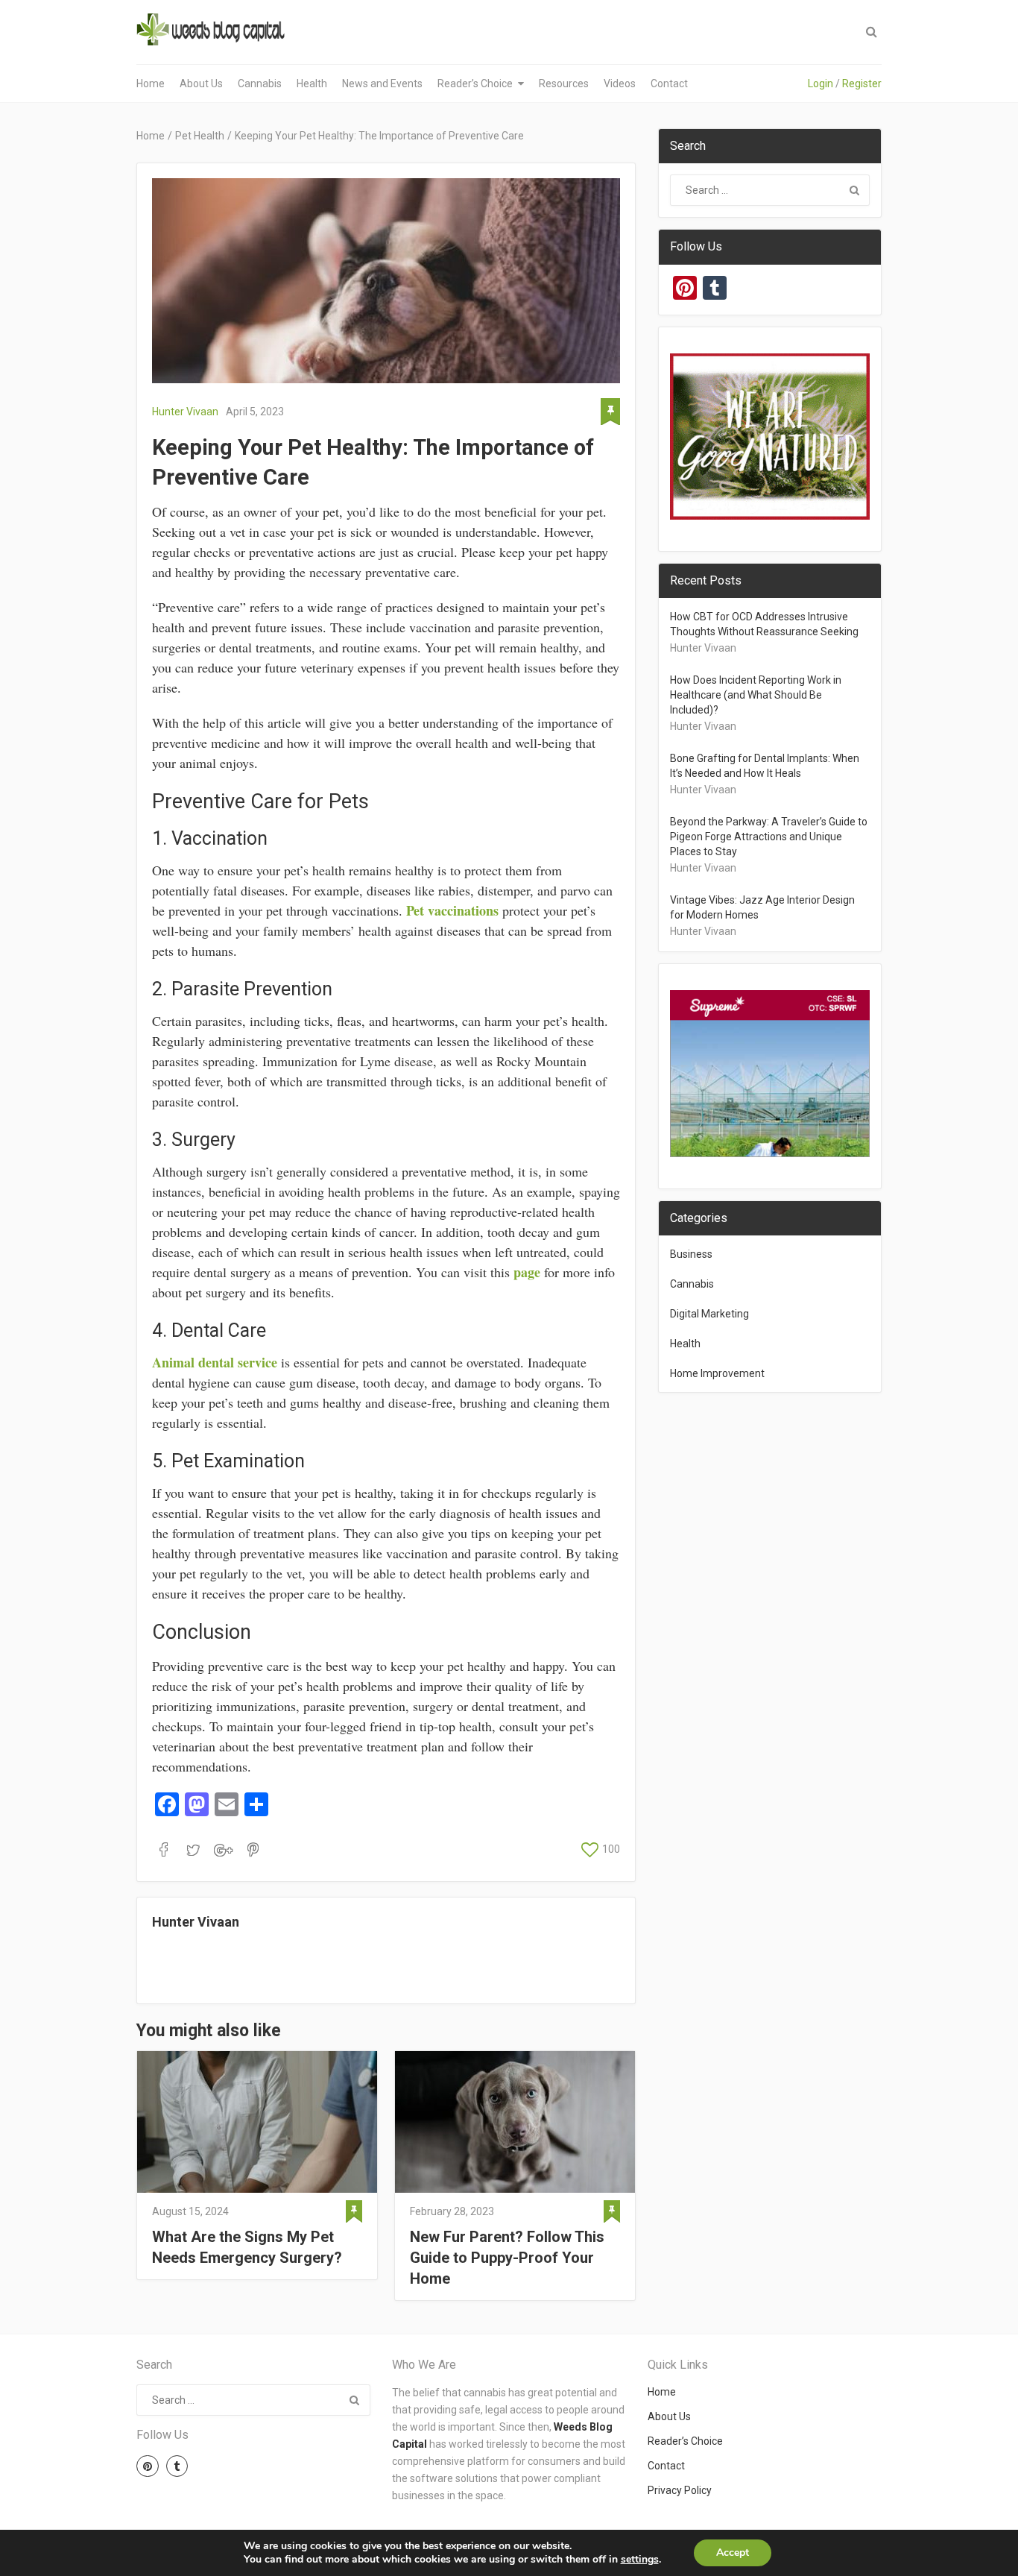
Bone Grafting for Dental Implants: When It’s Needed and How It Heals (765, 766)
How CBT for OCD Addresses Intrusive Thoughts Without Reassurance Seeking (764, 624)
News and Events (382, 84)
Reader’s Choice (475, 84)
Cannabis (260, 84)
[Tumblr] (177, 2466)
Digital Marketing (709, 1314)
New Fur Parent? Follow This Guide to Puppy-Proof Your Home (507, 2258)
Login (821, 84)
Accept (733, 2553)
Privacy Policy (680, 2490)
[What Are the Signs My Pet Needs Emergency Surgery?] (257, 2122)
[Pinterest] (148, 2466)
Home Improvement (717, 1373)
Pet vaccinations (452, 910)
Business (691, 1254)
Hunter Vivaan (185, 412)
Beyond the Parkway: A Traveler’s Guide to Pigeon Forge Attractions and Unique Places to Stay (769, 837)
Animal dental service (215, 1362)
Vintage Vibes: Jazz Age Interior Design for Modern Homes (762, 907)
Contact (669, 84)
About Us (201, 84)
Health (312, 84)
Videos (620, 84)
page (527, 1272)
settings (640, 2560)
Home (151, 84)
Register (862, 84)
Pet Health (200, 136)
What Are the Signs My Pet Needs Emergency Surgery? (247, 2247)
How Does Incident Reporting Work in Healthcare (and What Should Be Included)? (756, 695)
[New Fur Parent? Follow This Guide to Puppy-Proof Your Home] (515, 2122)
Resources (564, 84)
